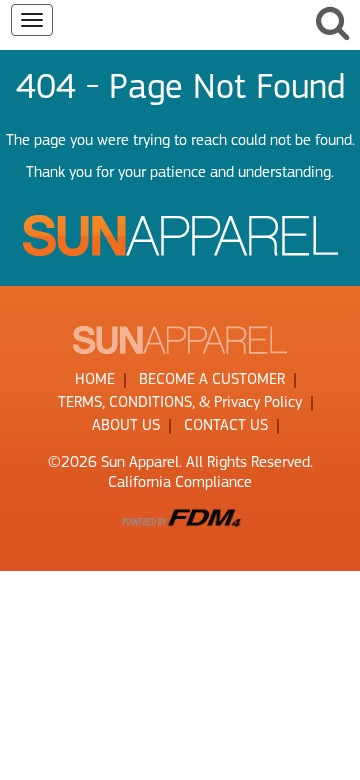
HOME (95, 380)
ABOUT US (126, 426)
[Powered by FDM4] (180, 517)
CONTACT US (226, 426)
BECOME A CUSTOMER (212, 380)
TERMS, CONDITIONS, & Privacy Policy (180, 403)
